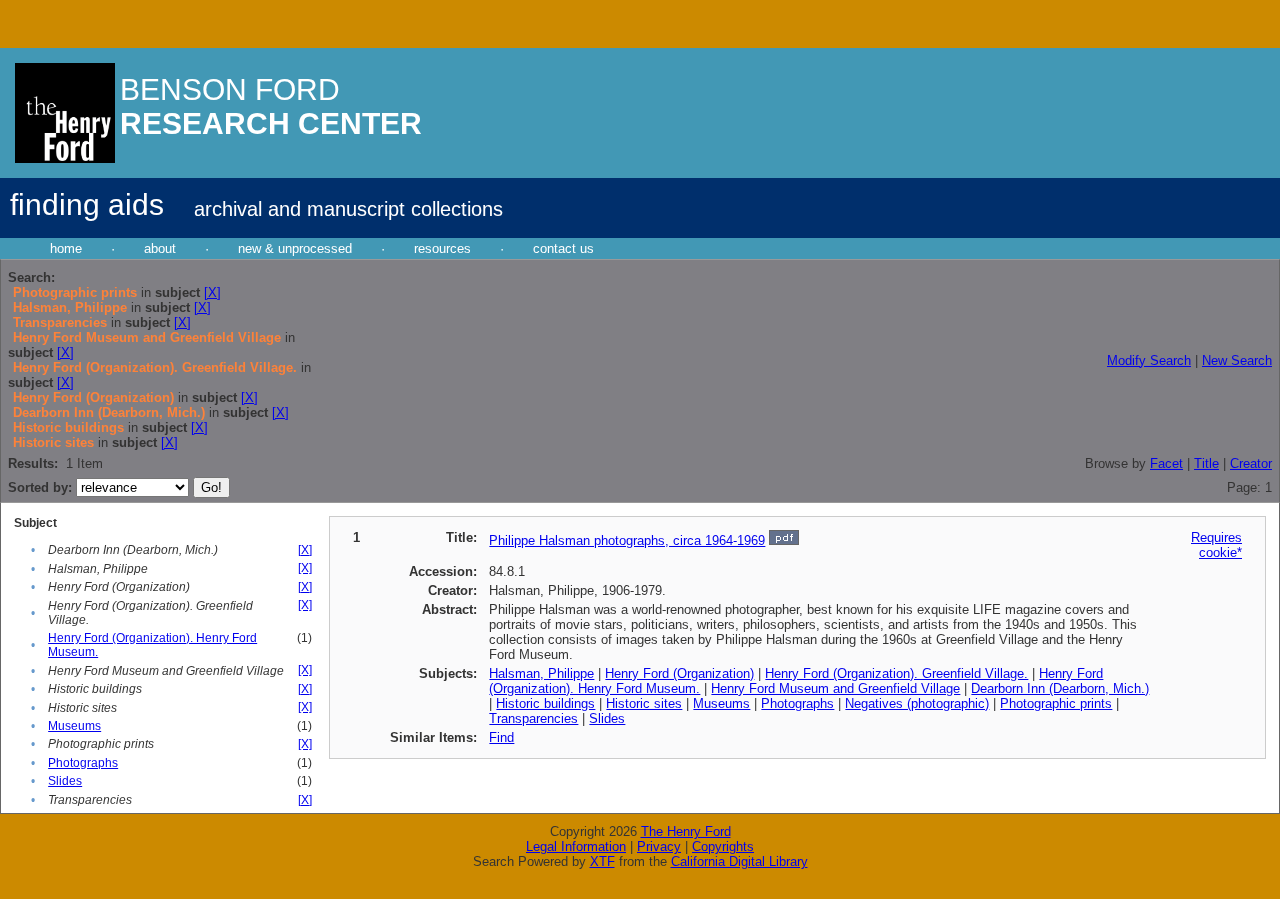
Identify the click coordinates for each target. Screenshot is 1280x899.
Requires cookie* (1216, 545)
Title (1206, 463)
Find (501, 737)
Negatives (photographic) (917, 703)
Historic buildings (545, 703)
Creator (1251, 463)
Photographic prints (1056, 703)
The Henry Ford (686, 831)
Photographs (83, 763)
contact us (563, 248)
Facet (1166, 463)
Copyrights (723, 846)
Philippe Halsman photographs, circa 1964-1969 (627, 540)
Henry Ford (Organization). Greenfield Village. (896, 673)
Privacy (659, 846)
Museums (74, 726)
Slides (65, 781)
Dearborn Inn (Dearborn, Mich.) (1060, 688)
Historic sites (644, 703)
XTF (602, 861)
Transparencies (533, 718)
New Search (1237, 360)
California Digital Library (739, 861)
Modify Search (1149, 360)
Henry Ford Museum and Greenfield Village (835, 688)
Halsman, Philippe (541, 673)
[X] (212, 292)
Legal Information (576, 846)
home (66, 248)
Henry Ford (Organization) (679, 673)
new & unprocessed (295, 248)
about (160, 248)
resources (442, 248)
